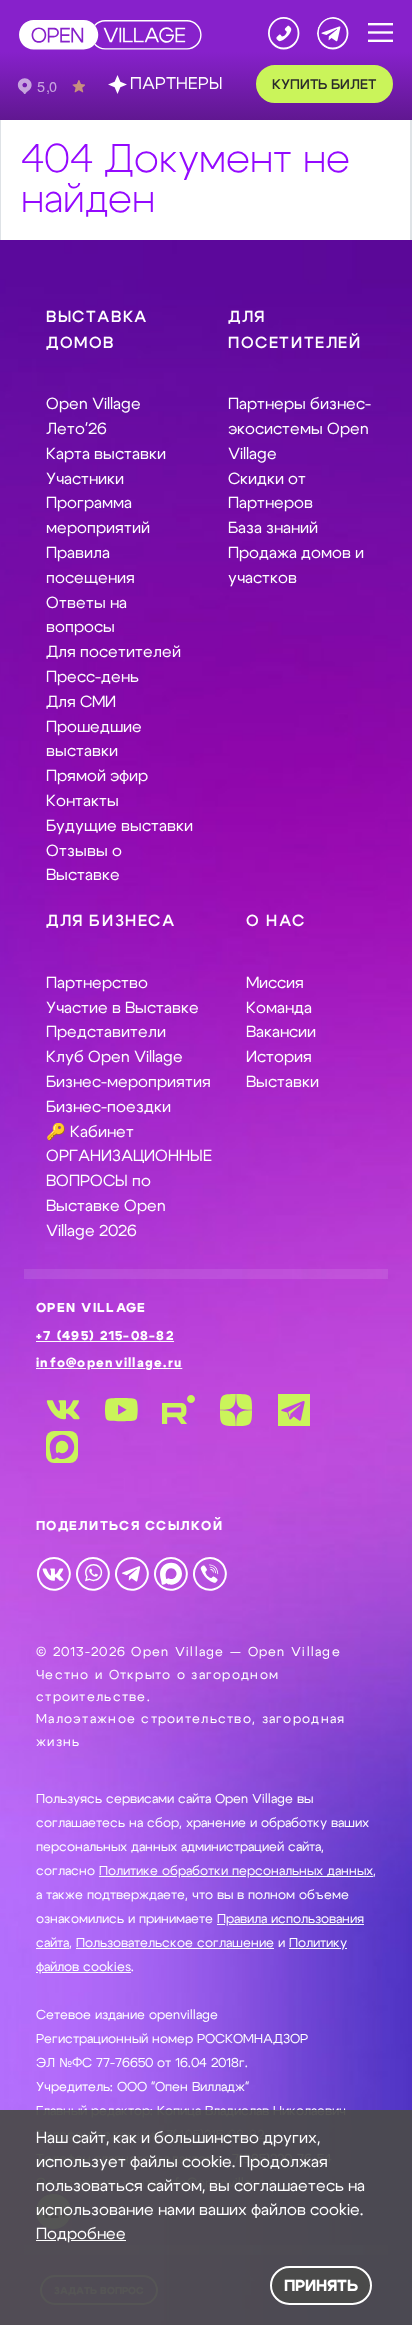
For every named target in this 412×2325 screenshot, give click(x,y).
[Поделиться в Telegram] (131, 1573)
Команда (279, 1008)
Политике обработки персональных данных (236, 1871)
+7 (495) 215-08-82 (105, 1336)
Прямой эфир (97, 776)
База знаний (273, 528)
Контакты (82, 801)
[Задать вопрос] (333, 33)
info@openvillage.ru (109, 1363)
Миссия (275, 983)
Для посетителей (113, 652)
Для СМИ (81, 702)
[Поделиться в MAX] (170, 1573)
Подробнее (81, 2234)
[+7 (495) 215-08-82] (284, 33)
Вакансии (281, 1032)
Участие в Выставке (122, 1008)
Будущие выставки (119, 826)
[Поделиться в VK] (53, 1573)
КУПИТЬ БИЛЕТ (324, 85)
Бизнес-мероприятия (128, 1082)
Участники (85, 479)
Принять (321, 2286)
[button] (380, 33)
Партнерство (97, 983)
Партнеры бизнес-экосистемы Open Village (299, 429)
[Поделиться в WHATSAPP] (92, 1573)
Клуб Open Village (114, 1057)
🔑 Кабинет (90, 1132)
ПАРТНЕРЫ (176, 84)
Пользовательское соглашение (175, 1943)
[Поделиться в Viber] (209, 1573)
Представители (106, 1032)
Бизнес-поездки (108, 1107)
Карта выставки (106, 454)
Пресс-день (92, 677)
